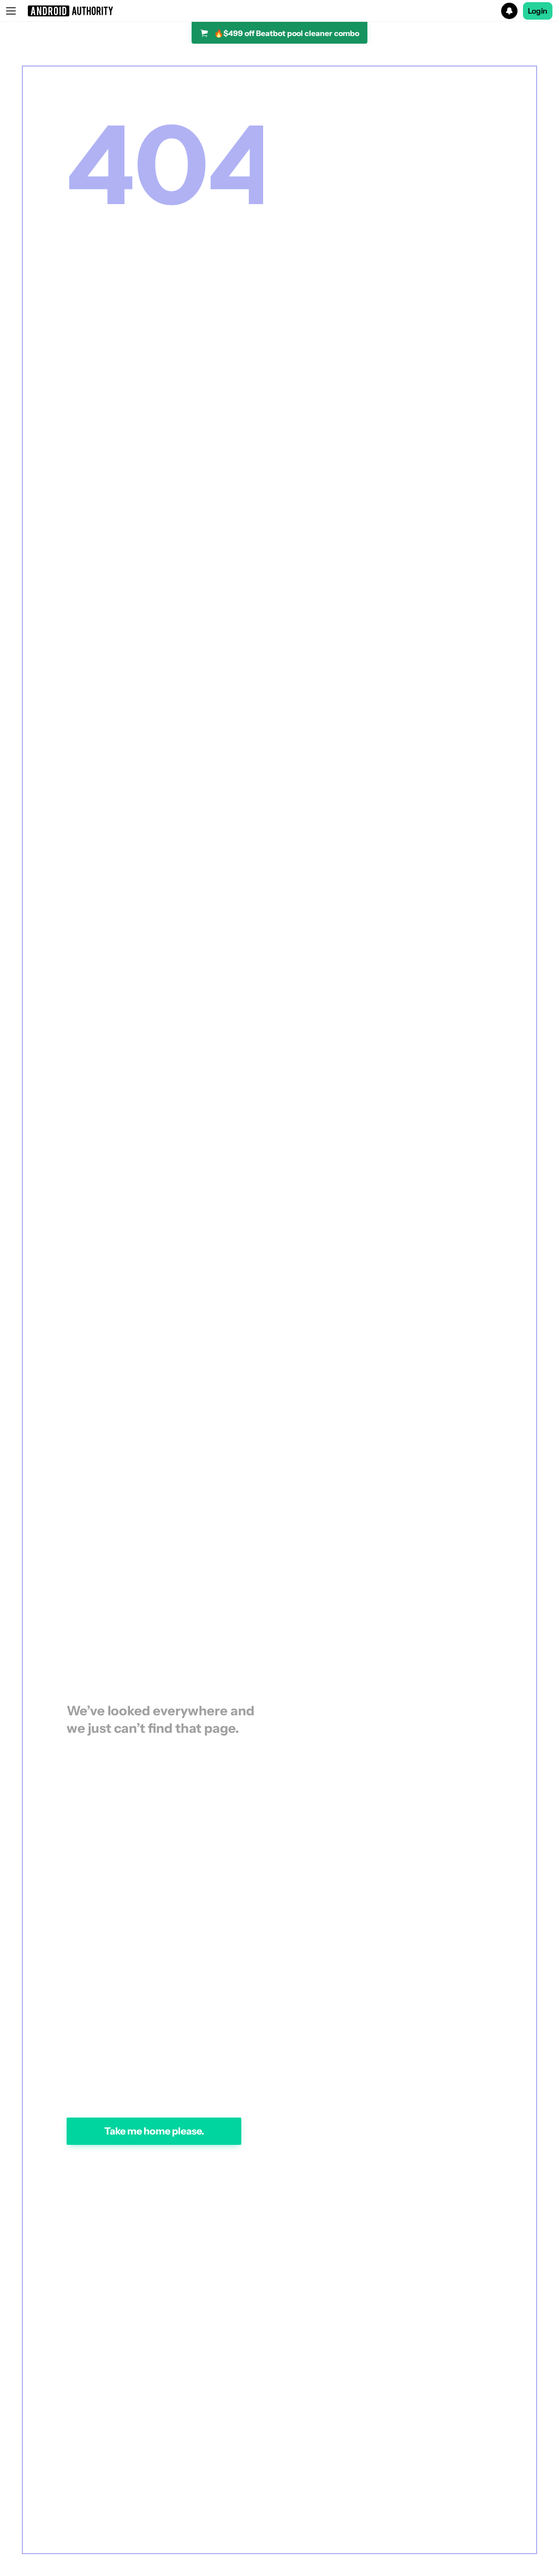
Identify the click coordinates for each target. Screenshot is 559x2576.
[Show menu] (11, 11)
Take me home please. (154, 2131)
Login (538, 11)
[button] (279, 11)
